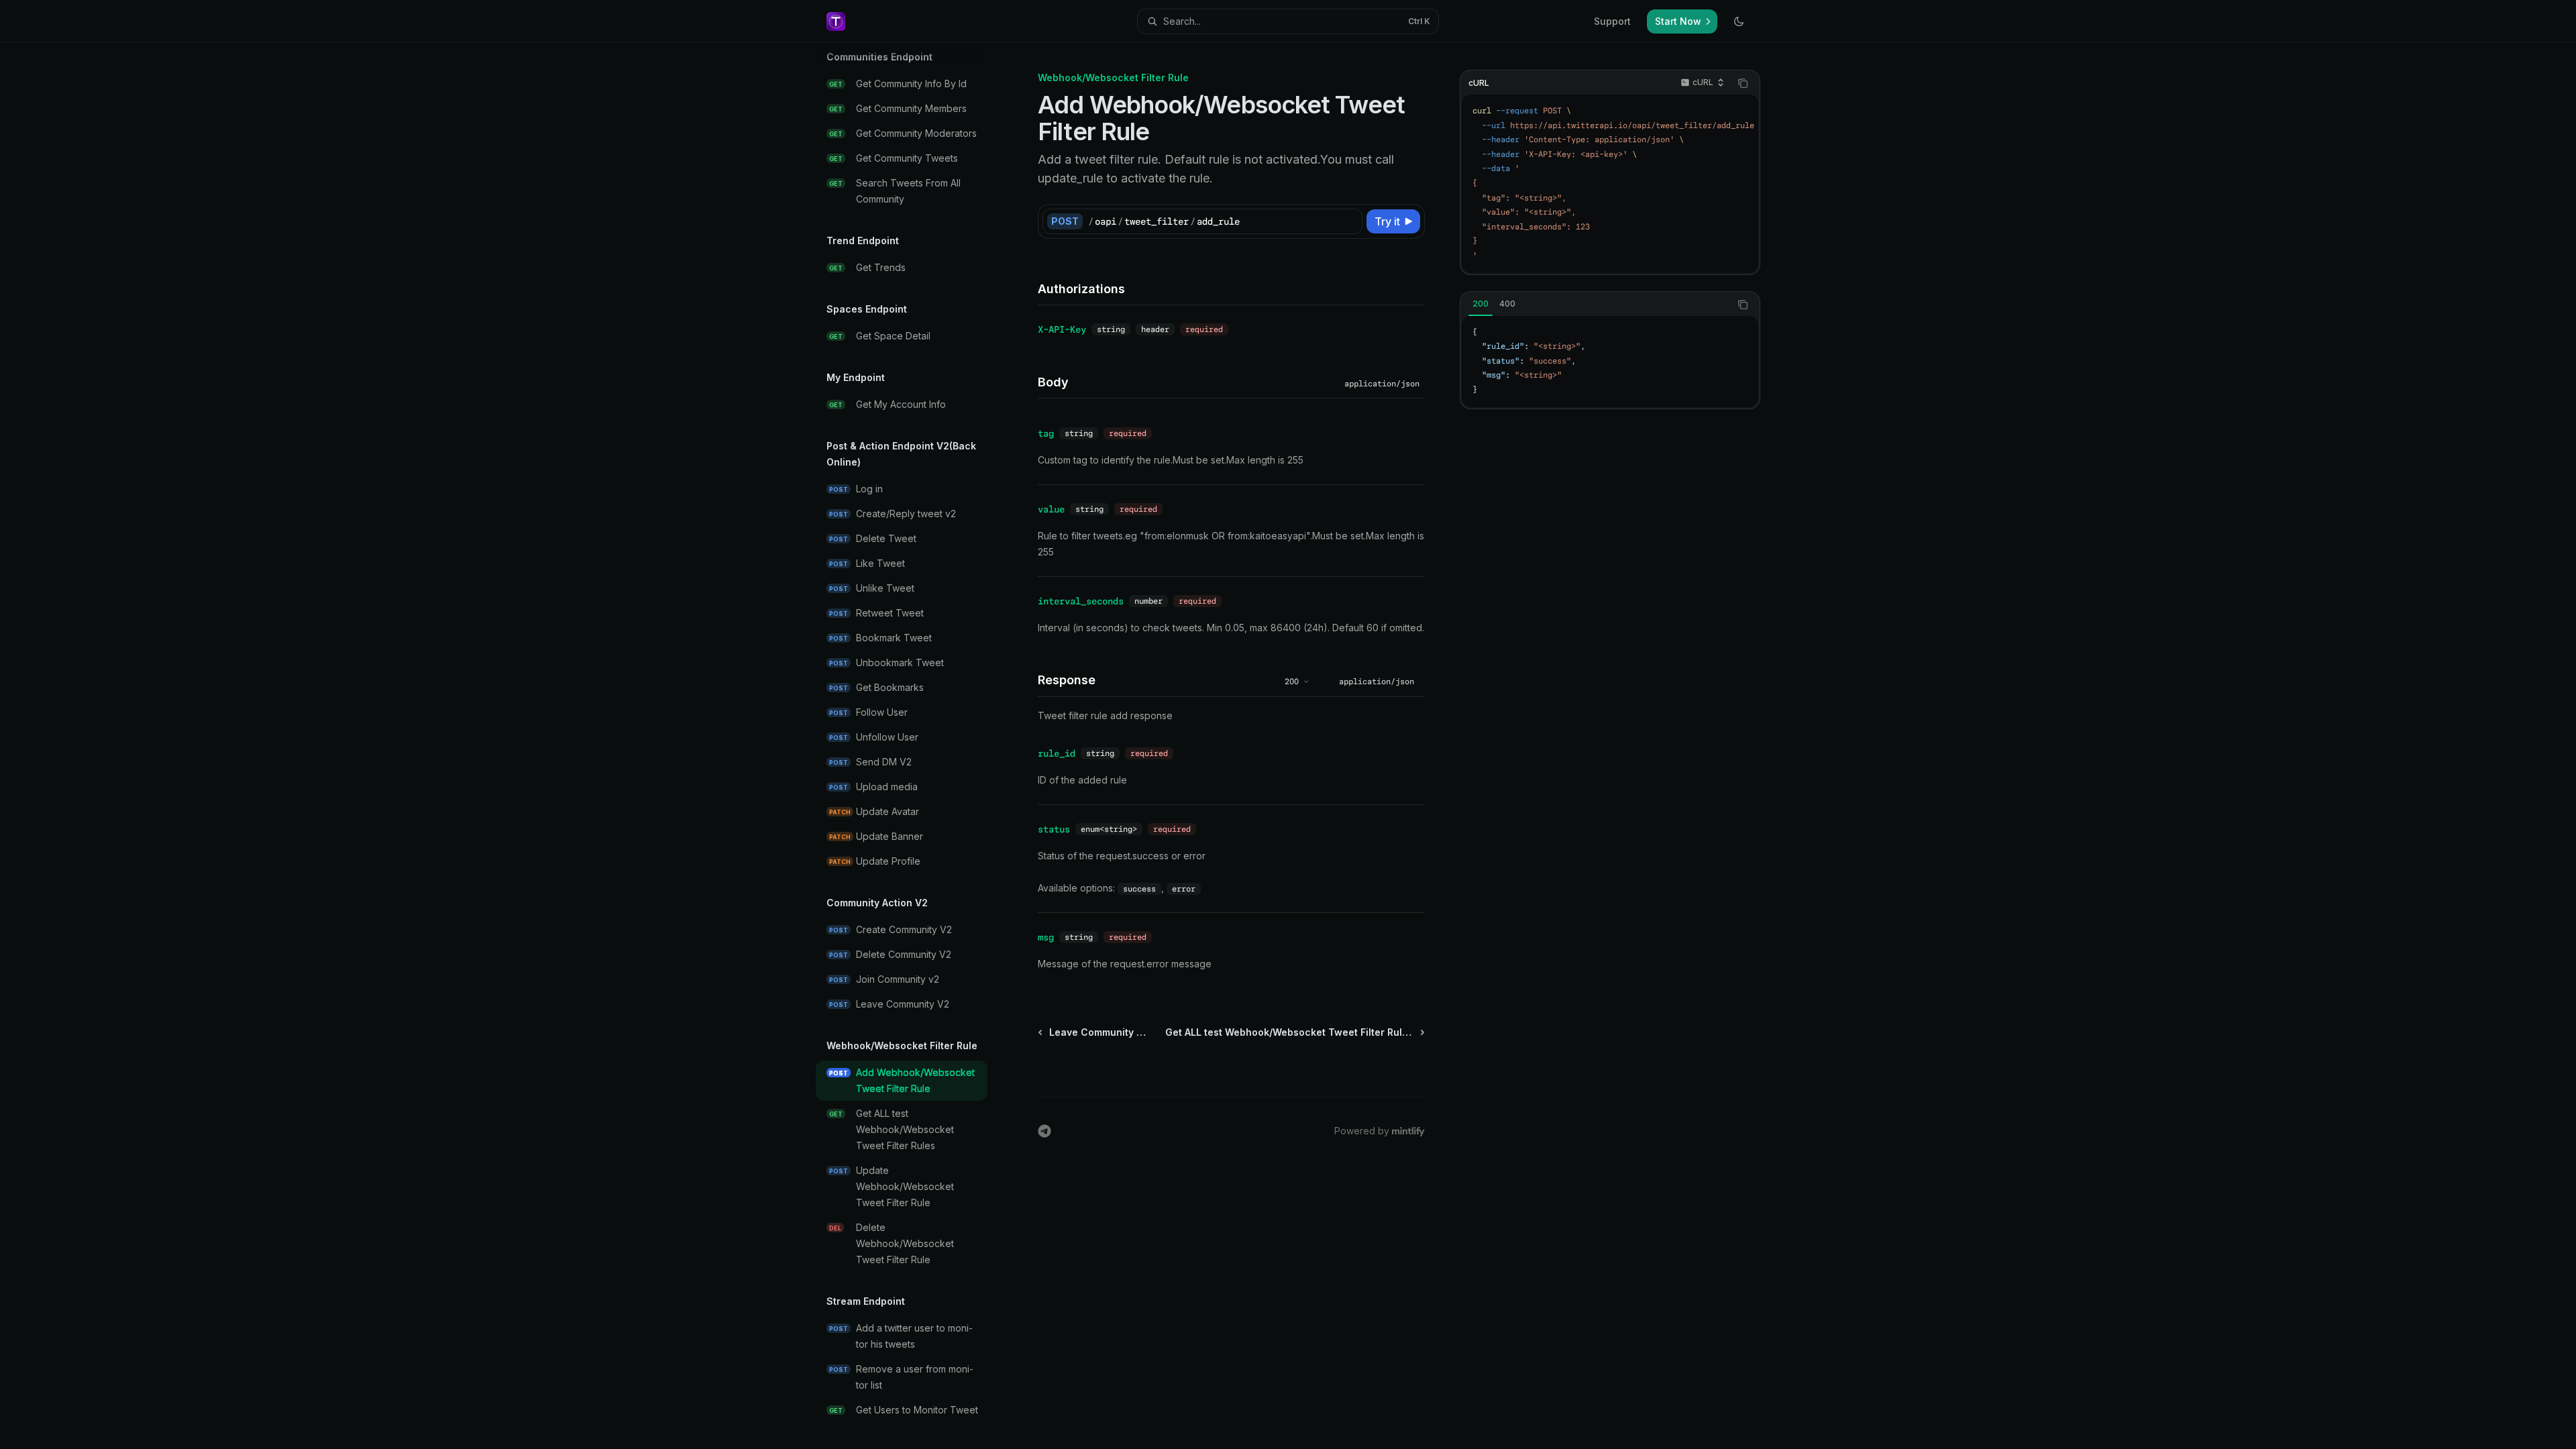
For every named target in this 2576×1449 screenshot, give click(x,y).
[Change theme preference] (1739, 21)
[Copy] (1350, 221)
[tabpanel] (1610, 362)
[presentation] (912, 746)
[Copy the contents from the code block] (1743, 83)
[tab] (1481, 304)
